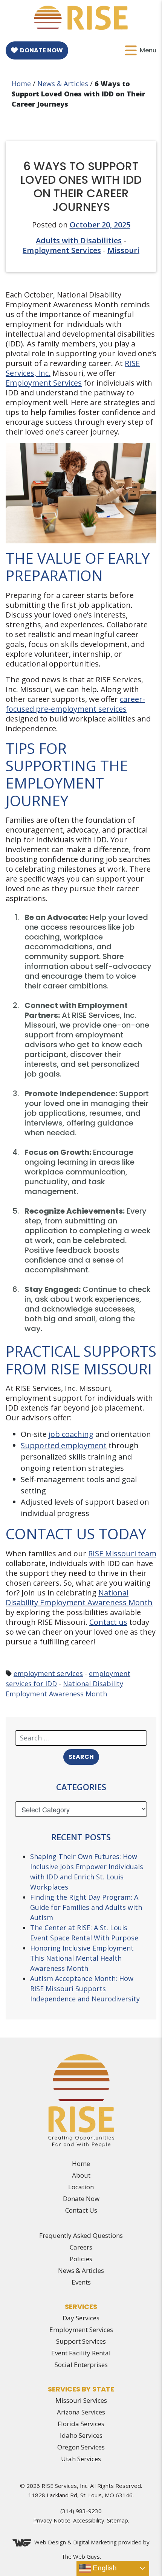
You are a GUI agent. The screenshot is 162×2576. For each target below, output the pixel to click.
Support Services (81, 2341)
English (104, 2568)
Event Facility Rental (81, 2353)
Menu (148, 50)
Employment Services (62, 250)
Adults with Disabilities (79, 240)
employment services (48, 1673)
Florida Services (81, 2424)
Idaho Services (81, 2435)
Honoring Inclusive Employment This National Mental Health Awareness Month (82, 1958)
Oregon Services (81, 2447)
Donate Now (41, 50)
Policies (81, 2259)
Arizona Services (81, 2412)
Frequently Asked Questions (81, 2235)
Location (81, 2187)
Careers (81, 2247)
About (81, 2175)
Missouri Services (81, 2400)
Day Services (81, 2318)
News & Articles (63, 84)
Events (81, 2282)
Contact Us (81, 2210)
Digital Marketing (95, 2542)
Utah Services (81, 2459)
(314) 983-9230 (81, 2511)
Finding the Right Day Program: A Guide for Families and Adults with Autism (86, 1907)
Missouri (123, 250)
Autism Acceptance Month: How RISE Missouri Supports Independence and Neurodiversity (85, 1989)
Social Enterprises (81, 2365)
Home (21, 84)
